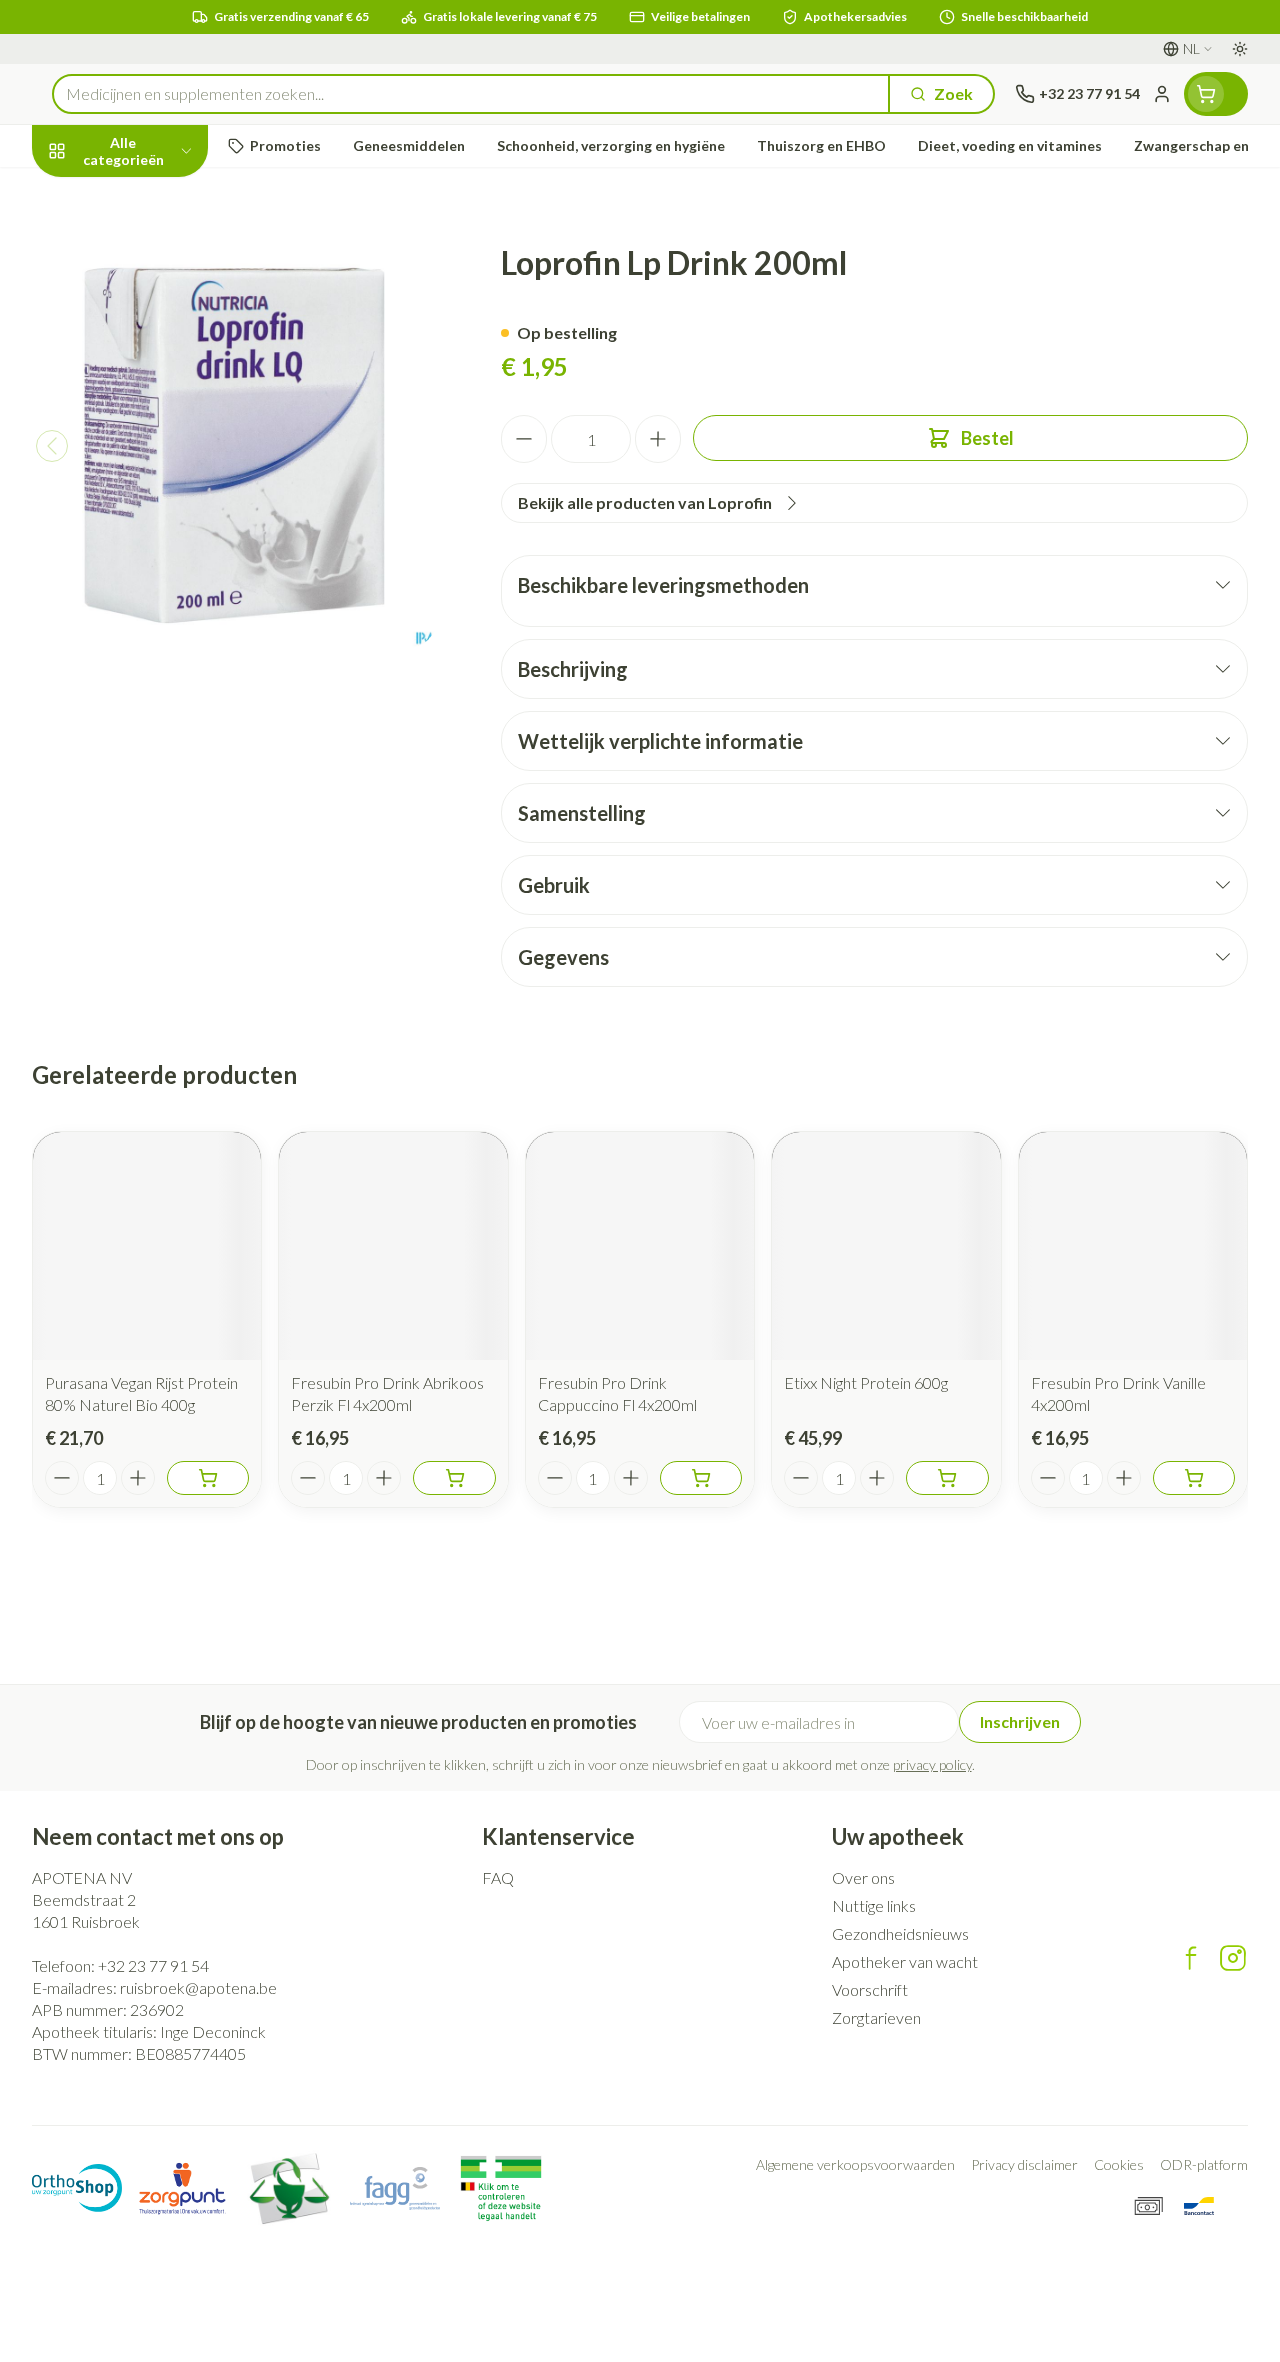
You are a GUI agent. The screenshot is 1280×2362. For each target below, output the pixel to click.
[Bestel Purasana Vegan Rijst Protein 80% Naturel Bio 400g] (208, 1478)
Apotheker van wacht (905, 1961)
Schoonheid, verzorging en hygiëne (160, 246)
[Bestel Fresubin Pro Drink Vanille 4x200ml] (1194, 1478)
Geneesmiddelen (160, 570)
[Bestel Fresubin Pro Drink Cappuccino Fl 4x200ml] (701, 1478)
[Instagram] (1233, 1958)
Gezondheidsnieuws (900, 1933)
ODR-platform (1204, 2164)
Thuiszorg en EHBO (160, 523)
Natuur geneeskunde (160, 476)
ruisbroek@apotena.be (198, 1987)
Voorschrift (870, 1989)
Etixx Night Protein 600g (866, 1382)
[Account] (1162, 94)
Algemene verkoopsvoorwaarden (855, 2164)
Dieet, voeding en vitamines (160, 310)
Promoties (87, 192)
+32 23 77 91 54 (153, 1965)
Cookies (1119, 2164)
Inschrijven (1020, 1721)
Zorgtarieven (876, 2017)
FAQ (498, 1877)
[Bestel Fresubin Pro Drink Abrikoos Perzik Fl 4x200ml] (454, 1478)
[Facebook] (1191, 1958)
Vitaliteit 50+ (160, 429)
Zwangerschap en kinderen (160, 374)
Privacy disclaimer (1024, 2164)
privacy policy (932, 1764)
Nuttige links (874, 1905)
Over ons (863, 1877)
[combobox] (471, 94)
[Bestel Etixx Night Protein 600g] (947, 1478)
